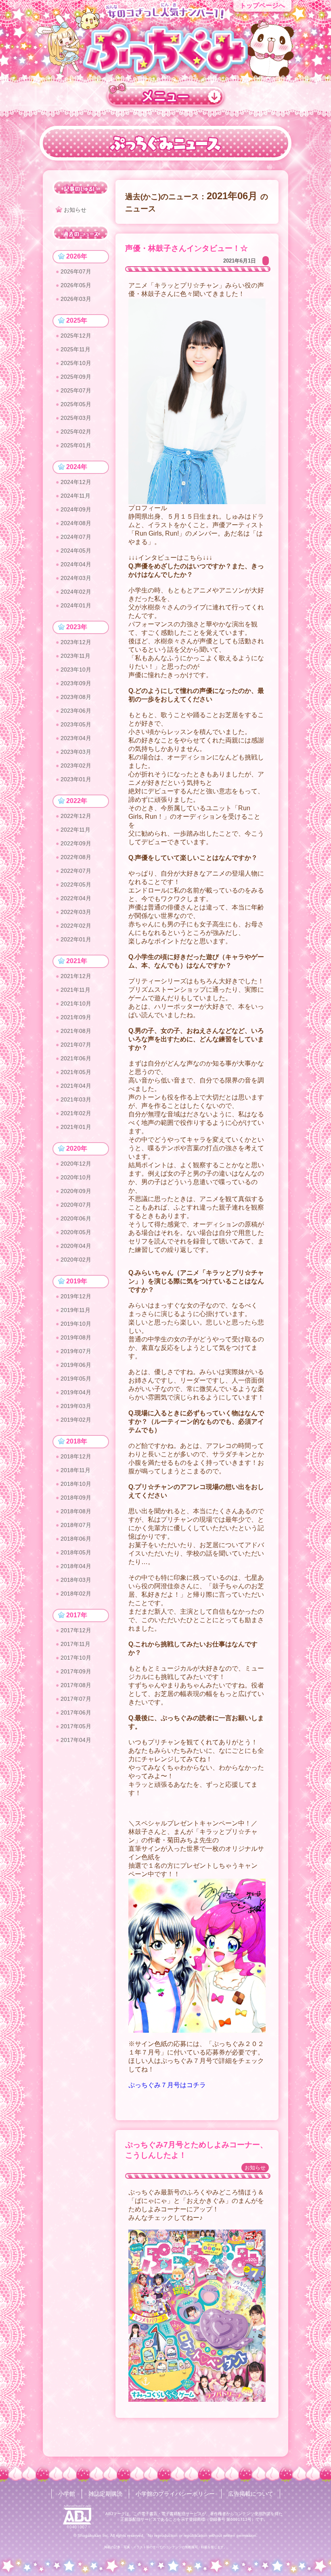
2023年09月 (76, 683)
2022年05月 (76, 884)
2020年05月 (76, 1232)
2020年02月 (76, 1260)
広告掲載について (251, 2494)
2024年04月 (76, 564)
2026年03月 (76, 299)
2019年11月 (75, 1310)
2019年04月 (76, 1392)
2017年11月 (75, 1644)
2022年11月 (75, 830)
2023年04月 (76, 738)
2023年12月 (76, 642)
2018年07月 (76, 1525)
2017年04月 (76, 1740)
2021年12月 (76, 976)
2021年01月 (76, 1127)
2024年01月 (76, 605)
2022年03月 (76, 912)
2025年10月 (76, 363)
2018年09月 (76, 1498)
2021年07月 (76, 1045)
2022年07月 (76, 871)
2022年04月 (76, 898)
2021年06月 (76, 1058)
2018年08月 (76, 1511)
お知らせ (255, 2168)
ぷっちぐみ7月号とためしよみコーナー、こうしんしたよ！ (196, 2150)
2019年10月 (76, 1324)
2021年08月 (76, 1031)
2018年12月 (76, 1456)
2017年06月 (76, 1712)
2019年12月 (76, 1296)
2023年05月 (76, 724)
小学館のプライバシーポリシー (175, 2494)
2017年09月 (76, 1671)
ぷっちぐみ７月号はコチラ (167, 2085)
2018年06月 (76, 1539)
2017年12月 (76, 1630)
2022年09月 (76, 843)
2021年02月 (76, 1113)
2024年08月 (76, 523)
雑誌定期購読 (105, 2494)
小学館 (67, 2494)
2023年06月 (76, 711)
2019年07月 (76, 1351)
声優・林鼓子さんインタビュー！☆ (186, 248)
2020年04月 (76, 1246)
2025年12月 (76, 336)
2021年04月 (76, 1086)
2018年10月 (76, 1484)
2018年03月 (76, 1580)
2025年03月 (76, 418)
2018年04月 (76, 1566)
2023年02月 (76, 765)
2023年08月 (76, 697)
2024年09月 (76, 509)
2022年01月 (76, 939)
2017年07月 (76, 1699)
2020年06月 (76, 1218)
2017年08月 (76, 1685)
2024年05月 (76, 551)
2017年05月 (76, 1726)
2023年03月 (76, 752)
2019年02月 (76, 1420)
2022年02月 (76, 926)
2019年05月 (76, 1379)
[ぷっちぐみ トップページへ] (165, 49)
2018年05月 (76, 1552)
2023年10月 (76, 670)
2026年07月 (76, 271)
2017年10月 (76, 1658)
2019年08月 (76, 1337)
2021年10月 (76, 1003)
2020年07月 (76, 1205)
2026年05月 (76, 285)
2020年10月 (76, 1177)
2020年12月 (76, 1164)
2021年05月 (76, 1072)
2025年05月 (76, 404)
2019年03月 (76, 1406)
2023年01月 (76, 779)
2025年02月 (76, 432)
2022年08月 (76, 857)
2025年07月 (76, 390)
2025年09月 (76, 377)
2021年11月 (75, 990)
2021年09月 (76, 1017)
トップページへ (262, 5)
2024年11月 (75, 496)
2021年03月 (76, 1099)
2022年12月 (76, 816)
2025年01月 (76, 445)
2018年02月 (76, 1594)
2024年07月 (76, 537)
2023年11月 (75, 656)
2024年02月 (76, 592)
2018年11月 (75, 1470)
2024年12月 (76, 482)
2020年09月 (76, 1191)
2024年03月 (76, 578)
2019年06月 (76, 1365)
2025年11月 (75, 349)
